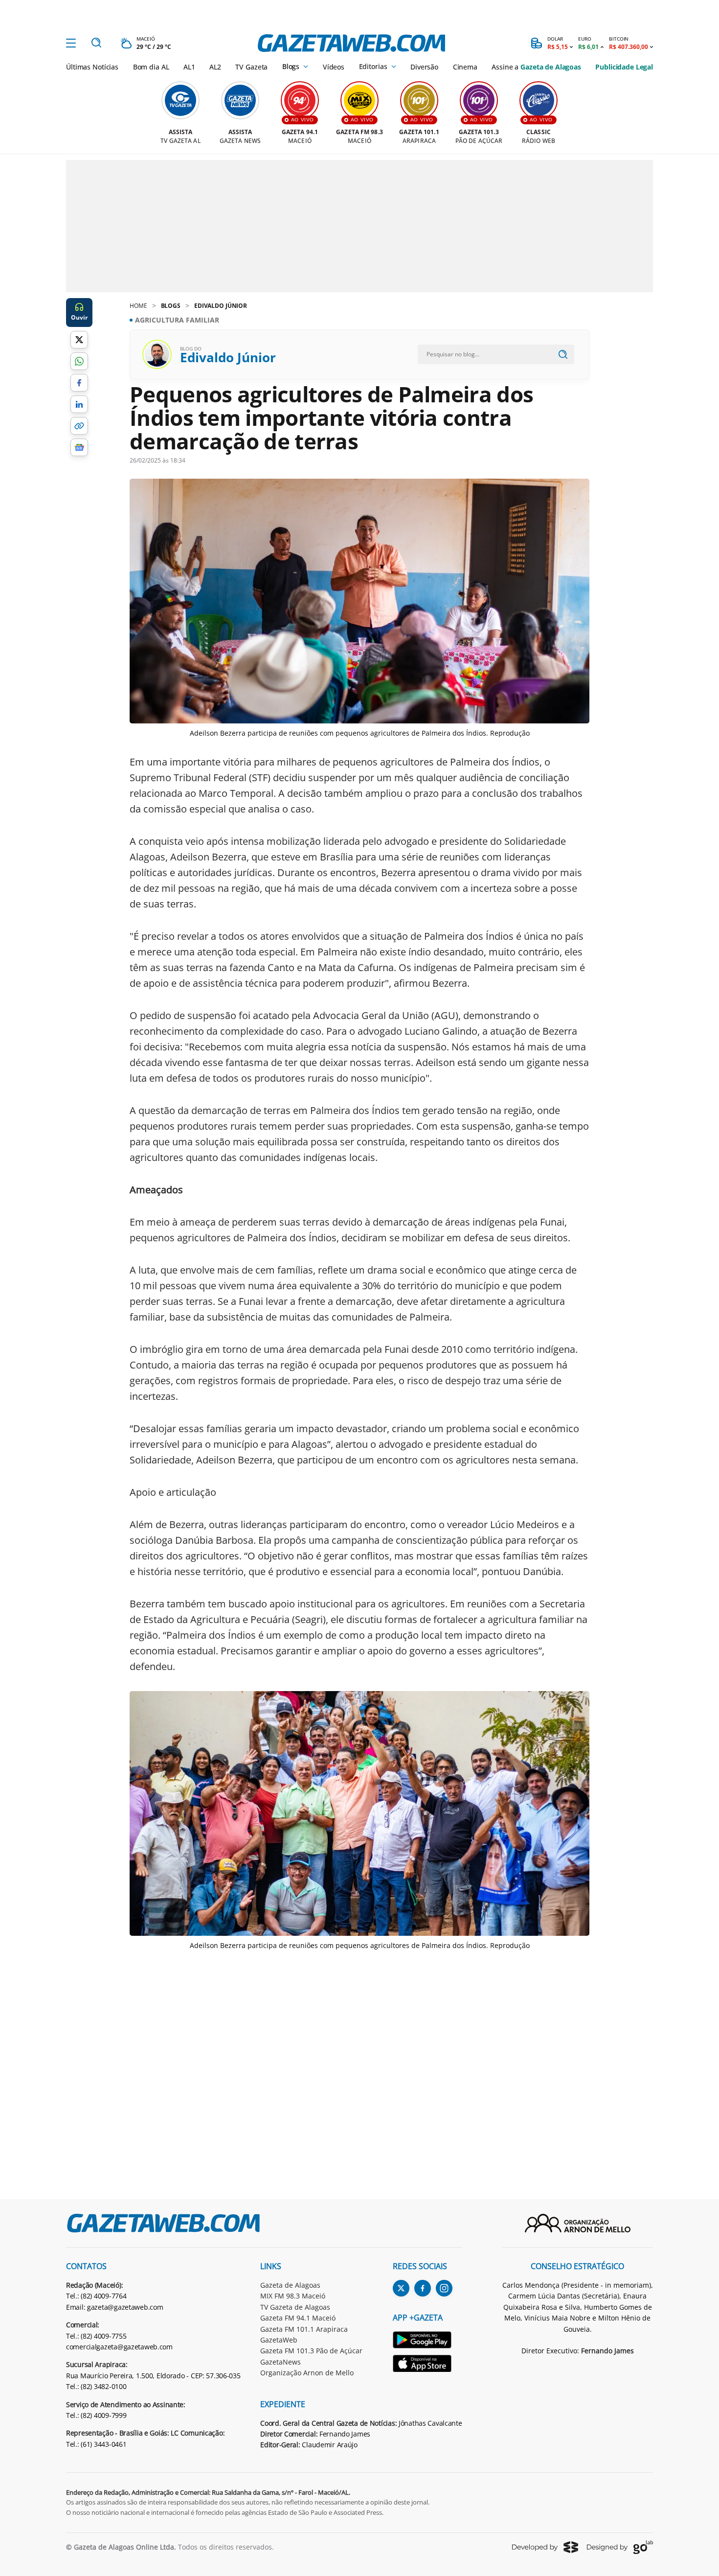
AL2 (215, 67)
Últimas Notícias (92, 67)
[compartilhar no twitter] (79, 340)
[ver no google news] (79, 447)
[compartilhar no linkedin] (79, 404)
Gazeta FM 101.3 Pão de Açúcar (311, 2351)
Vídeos (334, 67)
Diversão (424, 67)
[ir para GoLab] (620, 2547)
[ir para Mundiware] (545, 2547)
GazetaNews (281, 2362)
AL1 (189, 67)
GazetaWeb (279, 2340)
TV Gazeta (251, 67)
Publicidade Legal (624, 67)
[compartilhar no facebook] (79, 383)
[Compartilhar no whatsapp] (79, 361)
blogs (171, 306)
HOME (138, 306)
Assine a (536, 67)
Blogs (291, 67)
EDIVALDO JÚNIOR (221, 306)
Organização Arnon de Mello (307, 2373)
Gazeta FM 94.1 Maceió (298, 2318)
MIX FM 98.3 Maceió (293, 2296)
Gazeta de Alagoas (290, 2285)
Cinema (465, 67)
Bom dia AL (151, 67)
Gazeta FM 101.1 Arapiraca (304, 2329)
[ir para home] (351, 43)
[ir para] (428, 2341)
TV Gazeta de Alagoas (295, 2307)
